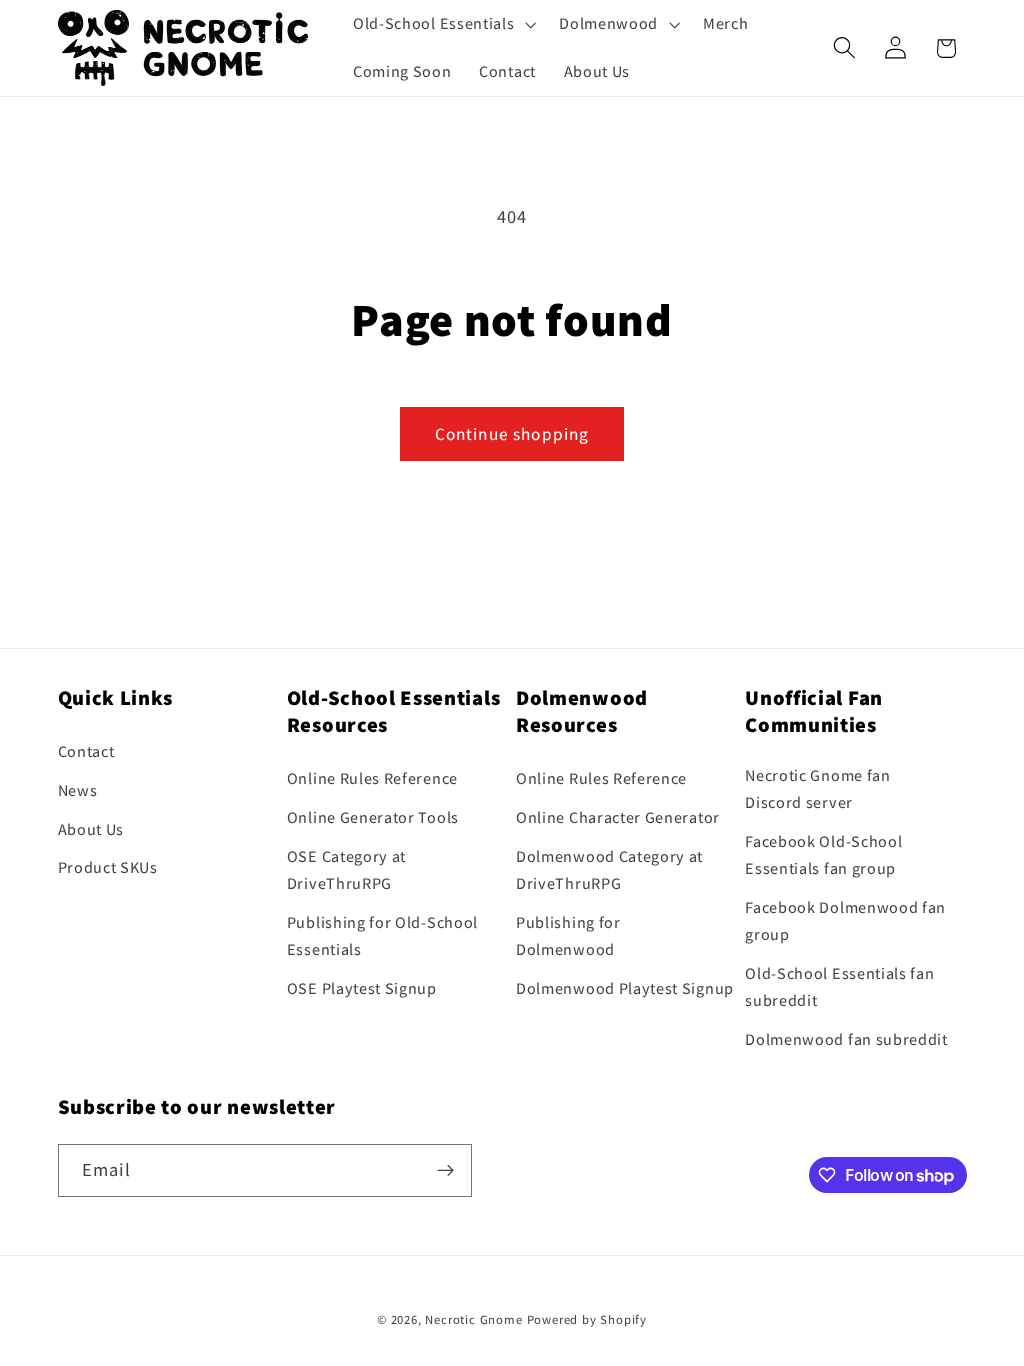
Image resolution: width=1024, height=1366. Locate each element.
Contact (86, 751)
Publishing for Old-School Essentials (382, 936)
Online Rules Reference (372, 778)
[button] (442, 24)
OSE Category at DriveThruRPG (346, 870)
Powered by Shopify (587, 1319)
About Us (91, 829)
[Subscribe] (445, 1171)
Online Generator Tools (373, 817)
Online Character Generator (618, 817)
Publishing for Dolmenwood (568, 936)
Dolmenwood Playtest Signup (625, 988)
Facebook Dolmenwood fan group (845, 921)
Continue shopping (512, 433)
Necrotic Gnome (473, 1319)
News (78, 790)
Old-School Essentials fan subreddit (839, 987)
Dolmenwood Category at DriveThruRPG (609, 870)
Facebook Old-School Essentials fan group (823, 855)
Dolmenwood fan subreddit (846, 1039)
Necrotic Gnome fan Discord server (817, 789)
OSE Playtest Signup (362, 988)
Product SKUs (108, 867)
